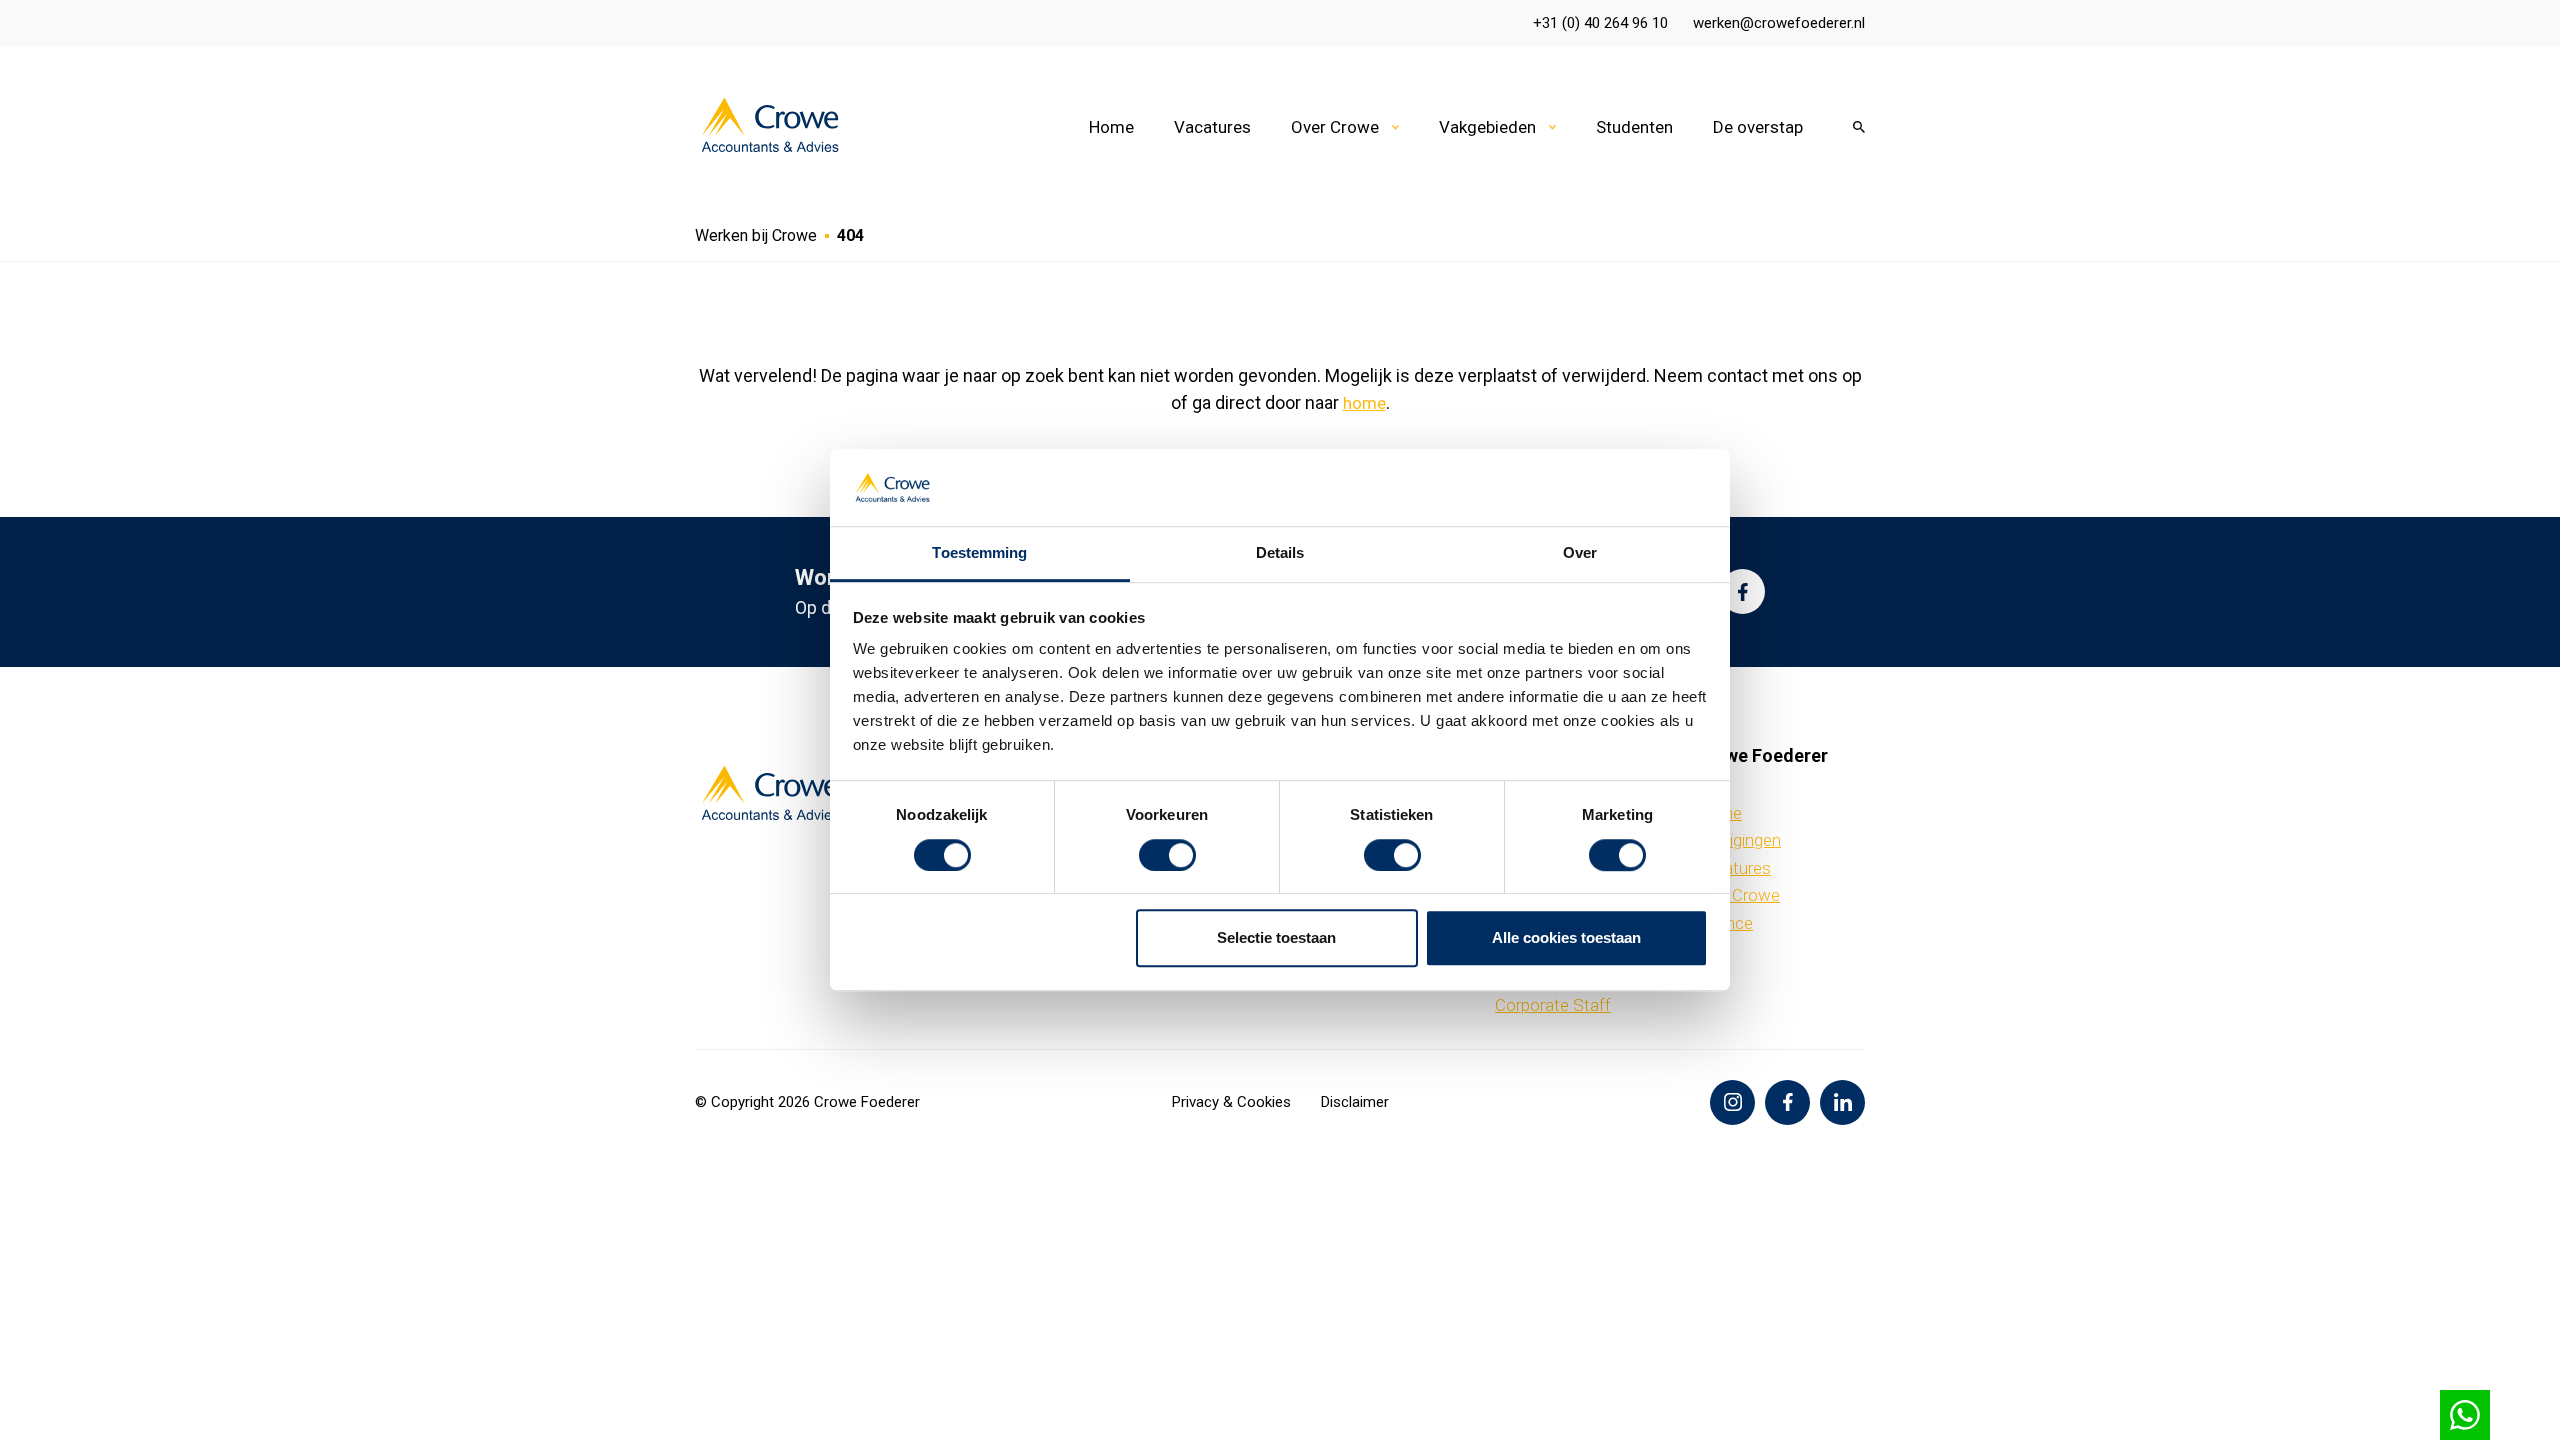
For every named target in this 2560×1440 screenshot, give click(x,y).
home (1364, 403)
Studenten (1634, 127)
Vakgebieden (1487, 127)
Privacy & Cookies (1231, 1102)
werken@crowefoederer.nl (1779, 23)
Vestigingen (1738, 840)
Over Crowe (1335, 127)
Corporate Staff (1553, 1005)
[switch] (1167, 855)
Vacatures (1212, 127)
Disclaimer (1355, 1102)
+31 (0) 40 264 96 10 (1600, 23)
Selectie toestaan (1276, 937)
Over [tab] (1580, 552)
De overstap (1758, 127)
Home (1111, 127)
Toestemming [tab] (979, 552)
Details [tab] (1280, 552)
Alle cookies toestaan (1566, 937)
